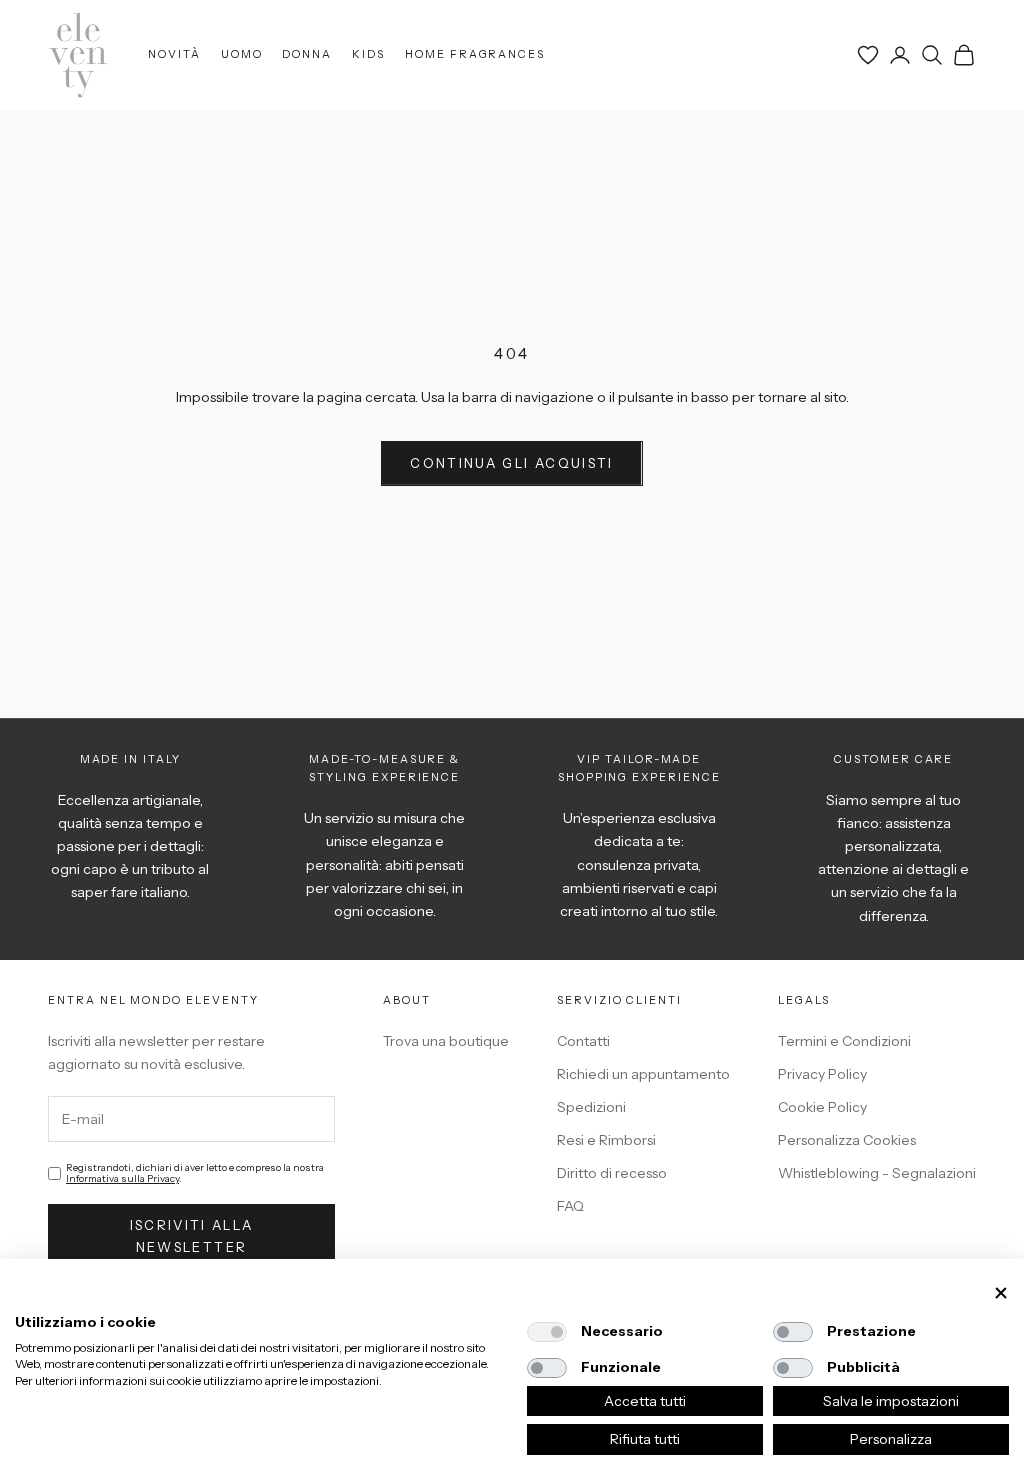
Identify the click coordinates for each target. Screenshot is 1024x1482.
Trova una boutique (446, 1041)
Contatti (583, 1041)
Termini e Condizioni (844, 1041)
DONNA (307, 54)
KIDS (368, 54)
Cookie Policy (822, 1107)
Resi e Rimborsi (606, 1140)
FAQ (570, 1206)
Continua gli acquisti (511, 463)
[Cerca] (932, 55)
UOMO (242, 54)
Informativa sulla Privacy (122, 1178)
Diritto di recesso (612, 1173)
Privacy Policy (822, 1074)
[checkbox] (547, 1332)
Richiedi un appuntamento (643, 1074)
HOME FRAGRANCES (475, 54)
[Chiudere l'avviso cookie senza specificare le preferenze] (1001, 1293)
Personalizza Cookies (847, 1140)
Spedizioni (591, 1107)
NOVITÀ (174, 54)
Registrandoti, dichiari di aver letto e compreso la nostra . (195, 1173)
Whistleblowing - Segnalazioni (877, 1173)
